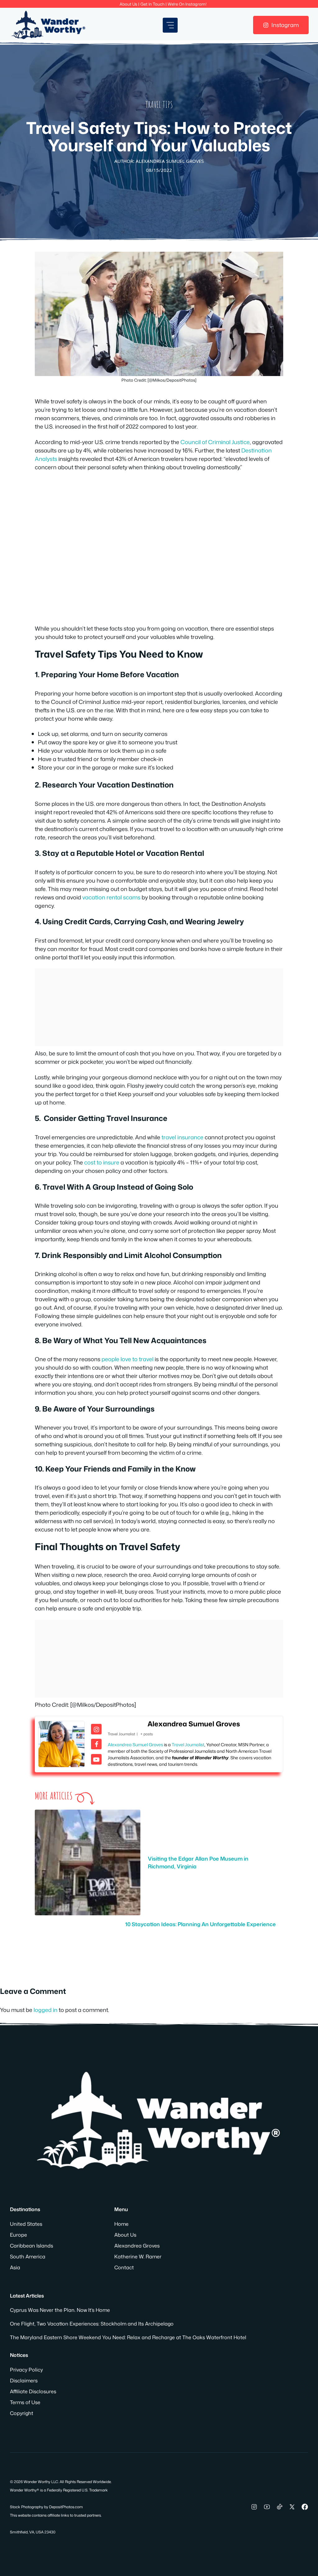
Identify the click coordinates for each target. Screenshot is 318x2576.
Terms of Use (25, 2402)
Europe (18, 2235)
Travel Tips (159, 105)
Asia (15, 2267)
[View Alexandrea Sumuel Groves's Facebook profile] (96, 1744)
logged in (45, 2010)
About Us (128, 4)
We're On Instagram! (187, 4)
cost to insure (102, 1162)
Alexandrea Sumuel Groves (194, 1724)
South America (28, 2257)
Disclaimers (24, 2381)
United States (26, 2224)
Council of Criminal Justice (215, 442)
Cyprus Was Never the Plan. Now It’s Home (60, 2310)
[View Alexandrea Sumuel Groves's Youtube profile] (96, 1759)
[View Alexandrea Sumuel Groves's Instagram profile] (96, 1729)
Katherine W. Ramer (138, 2257)
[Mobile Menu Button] (170, 25)
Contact (124, 2267)
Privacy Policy (26, 2370)
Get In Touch (152, 4)
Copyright (22, 2413)
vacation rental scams (111, 897)
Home (121, 2224)
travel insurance (182, 1137)
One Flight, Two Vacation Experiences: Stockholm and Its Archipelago (92, 2324)
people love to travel (127, 1359)
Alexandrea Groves (137, 2246)
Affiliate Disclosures (33, 2391)
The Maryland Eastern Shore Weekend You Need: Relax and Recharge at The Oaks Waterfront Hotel (128, 2337)
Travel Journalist (188, 1745)
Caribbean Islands (32, 2246)
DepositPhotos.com (66, 2507)
